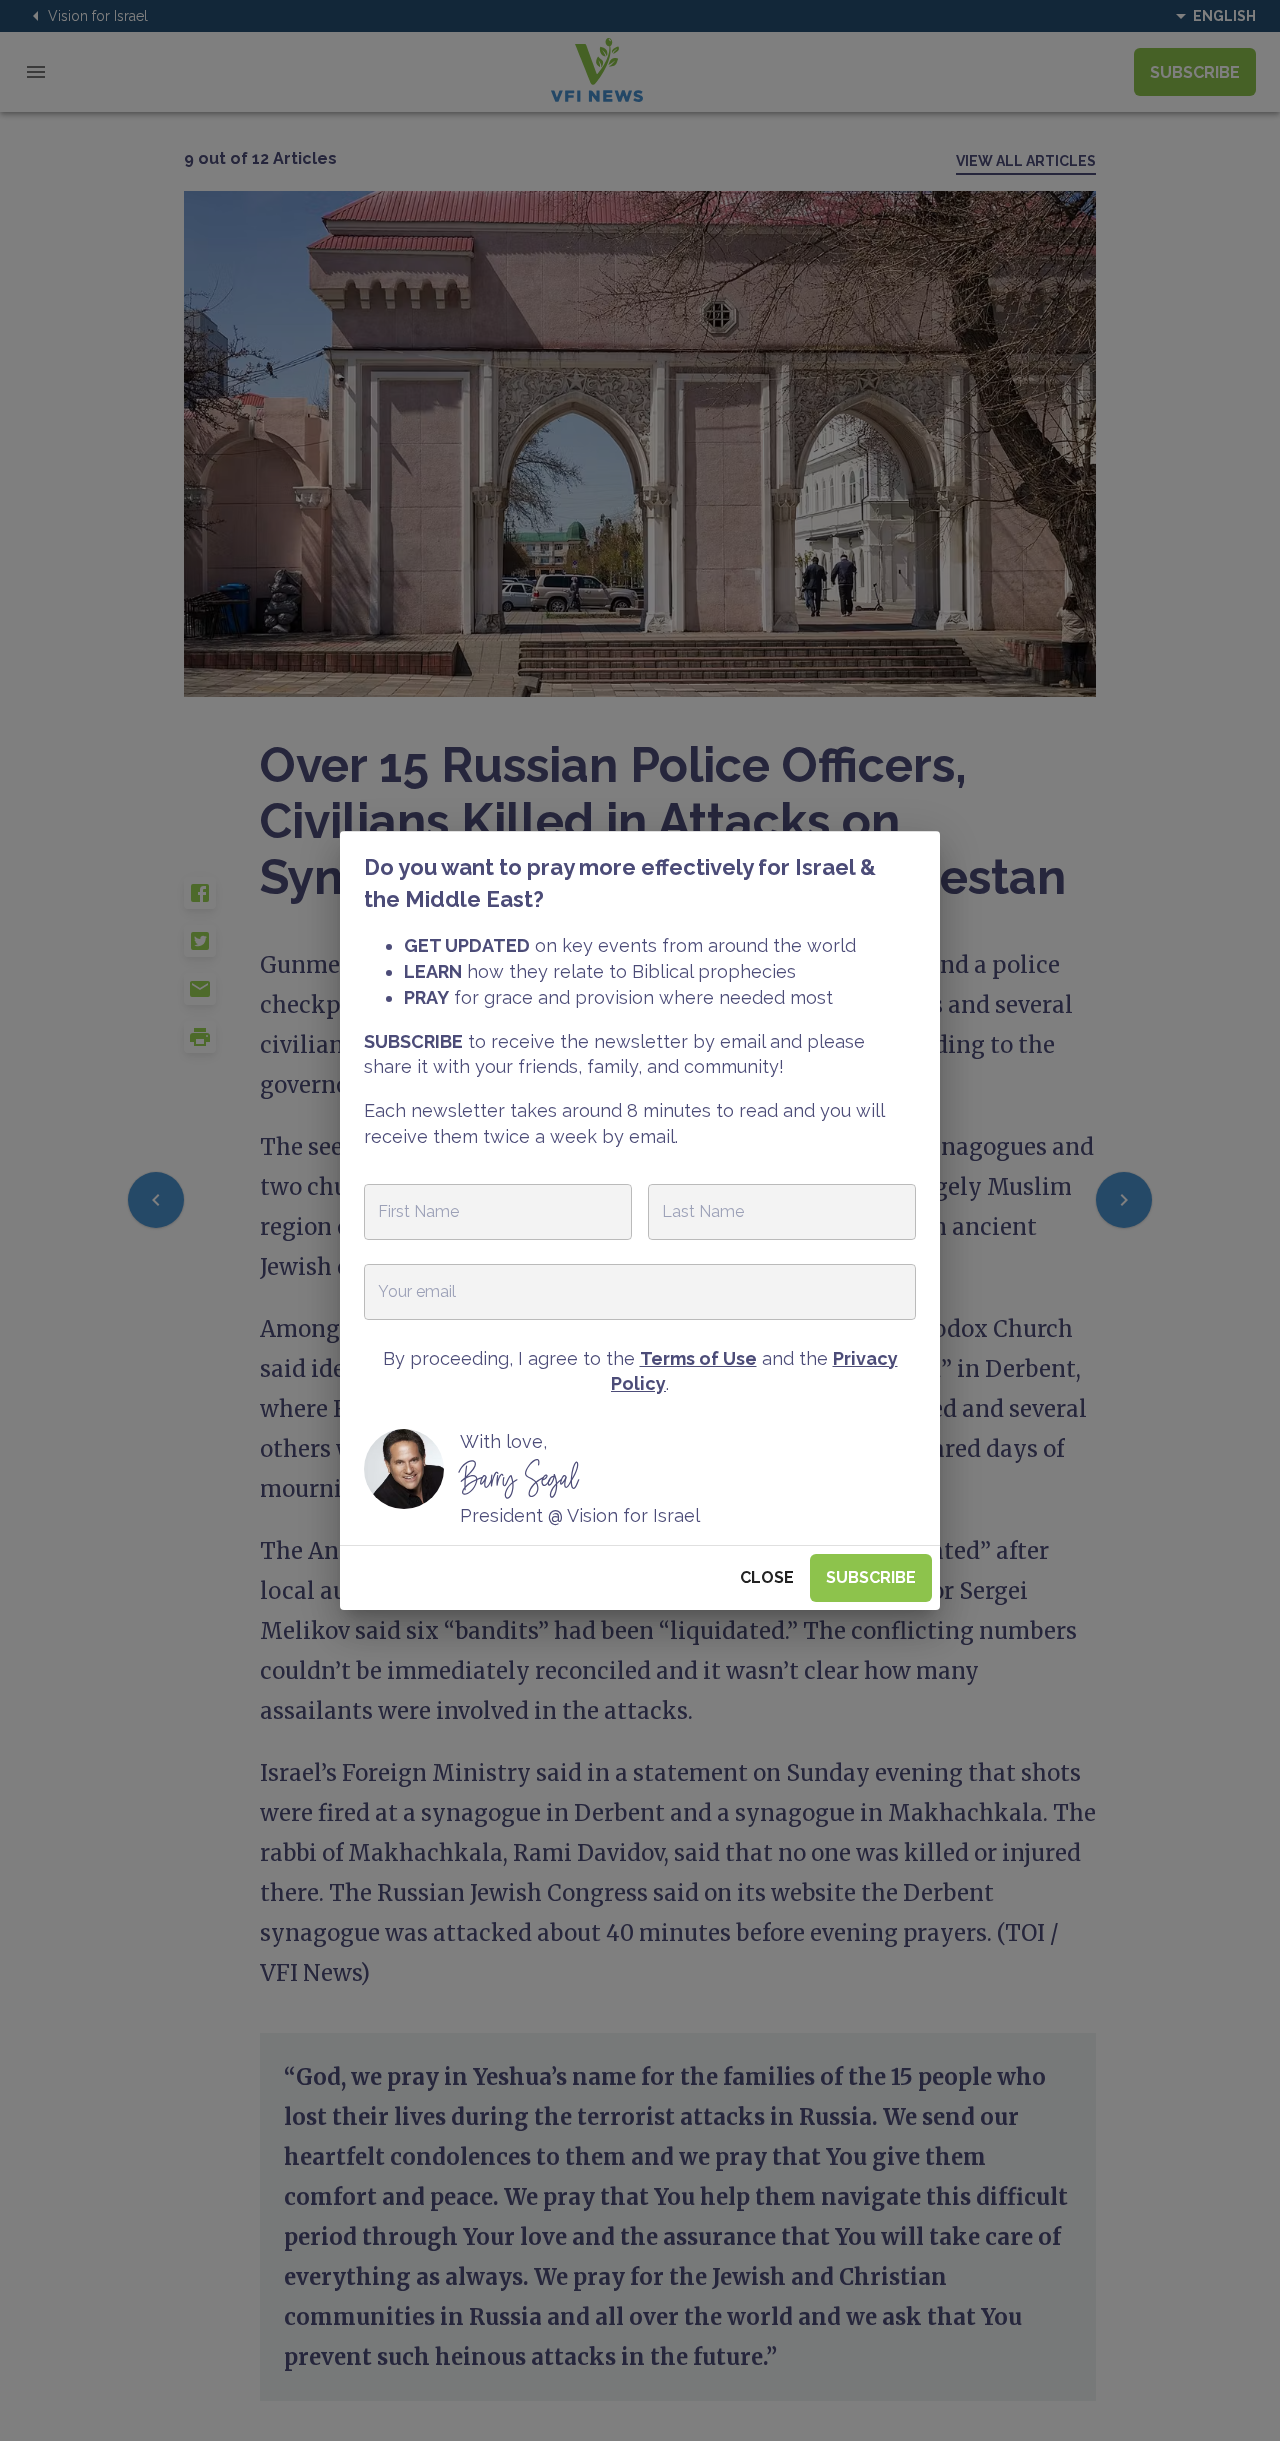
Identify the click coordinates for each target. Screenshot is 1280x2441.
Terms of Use (698, 1358)
